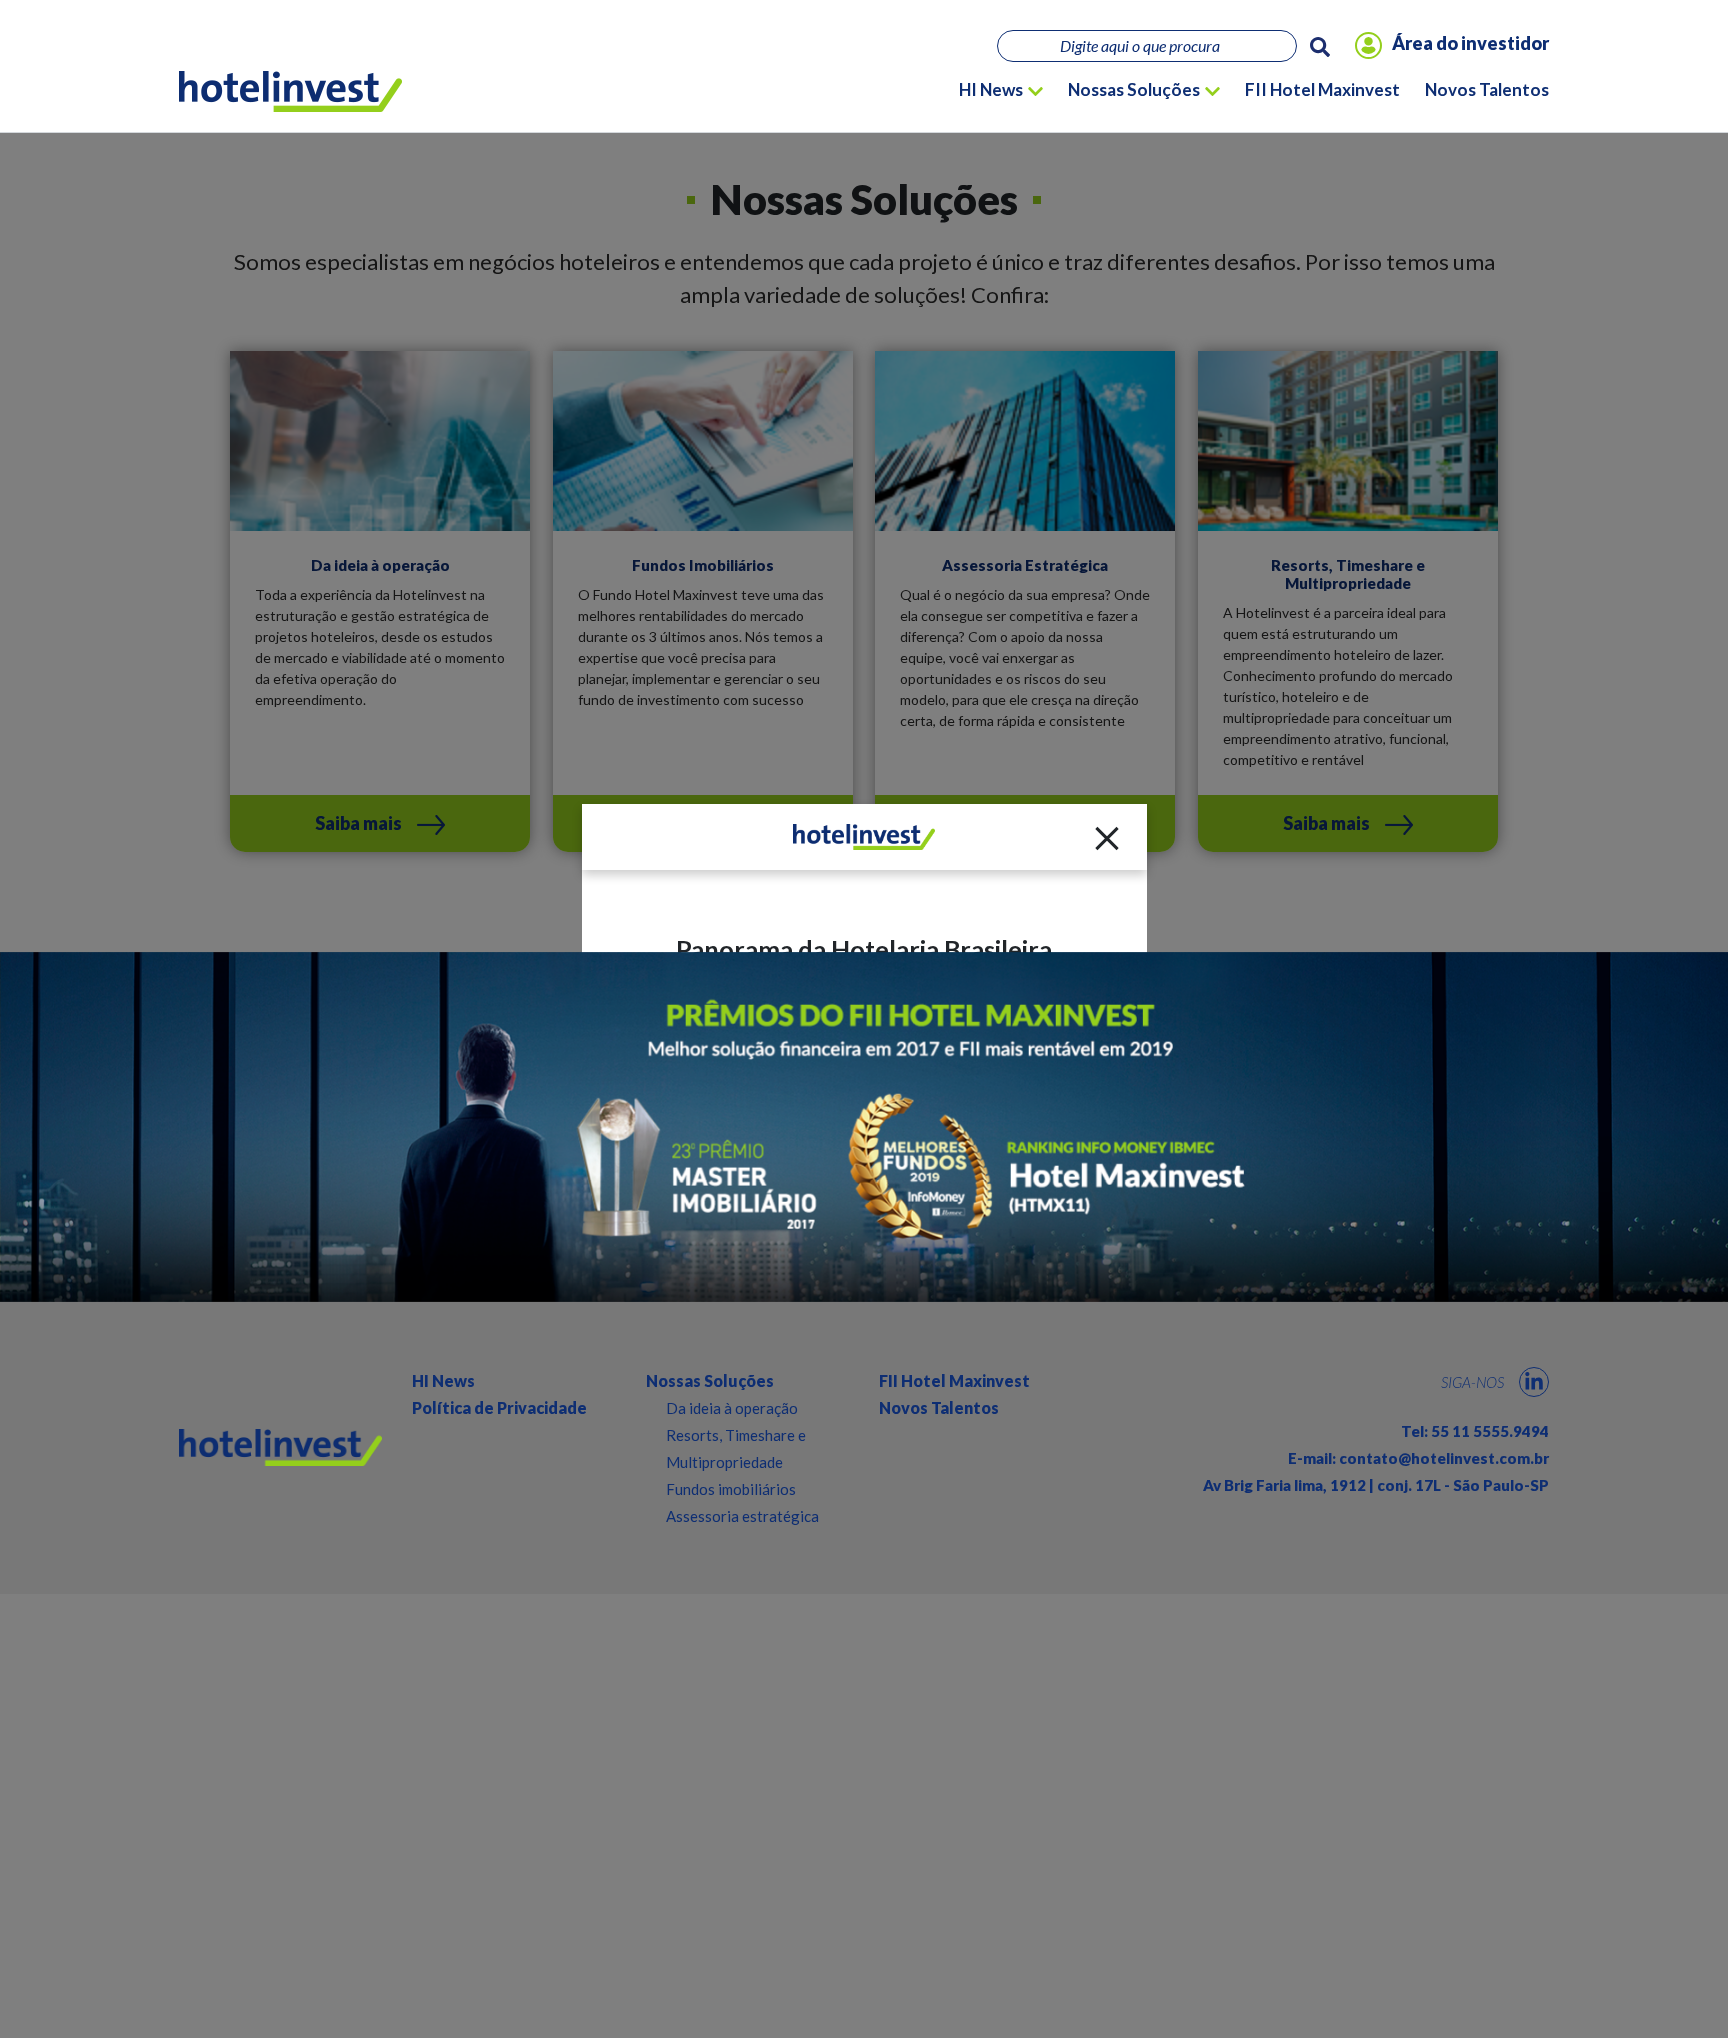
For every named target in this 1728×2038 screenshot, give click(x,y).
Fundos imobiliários (731, 1489)
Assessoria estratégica (742, 1516)
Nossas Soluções (1134, 89)
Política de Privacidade (499, 1407)
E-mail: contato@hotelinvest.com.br (1418, 1458)
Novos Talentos (1487, 89)
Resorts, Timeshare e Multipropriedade (736, 1448)
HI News (991, 89)
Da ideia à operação (732, 1408)
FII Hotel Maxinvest (1322, 89)
